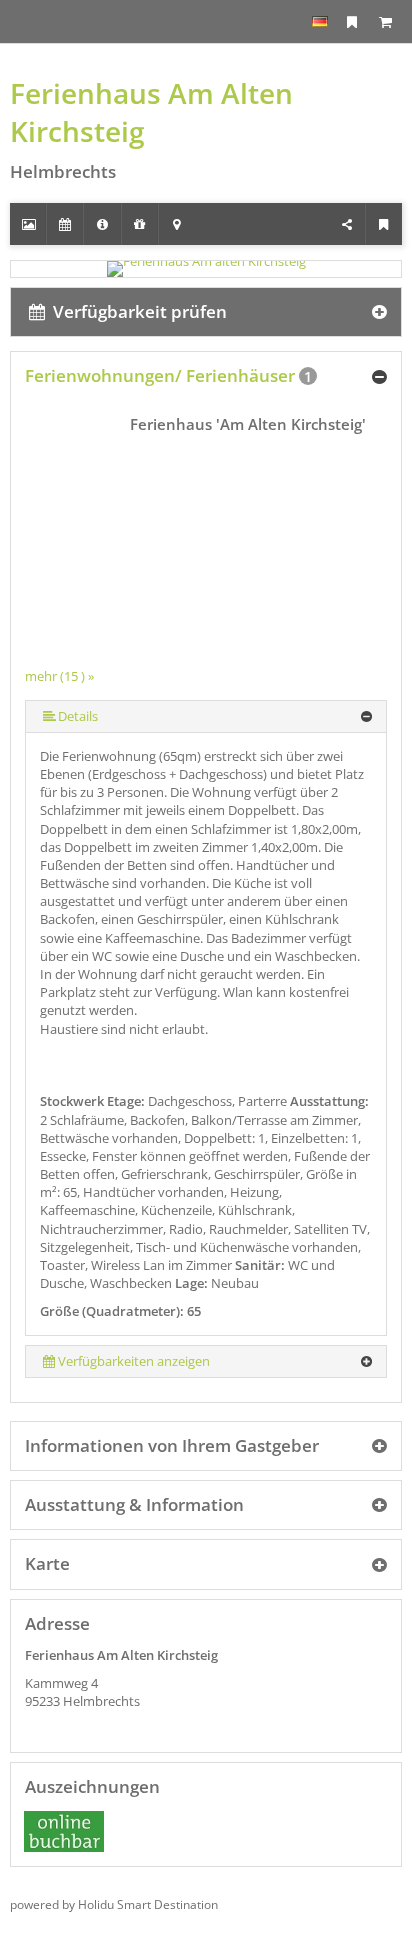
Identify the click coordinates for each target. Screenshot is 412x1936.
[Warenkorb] (385, 21)
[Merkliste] (352, 21)
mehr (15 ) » (59, 675)
